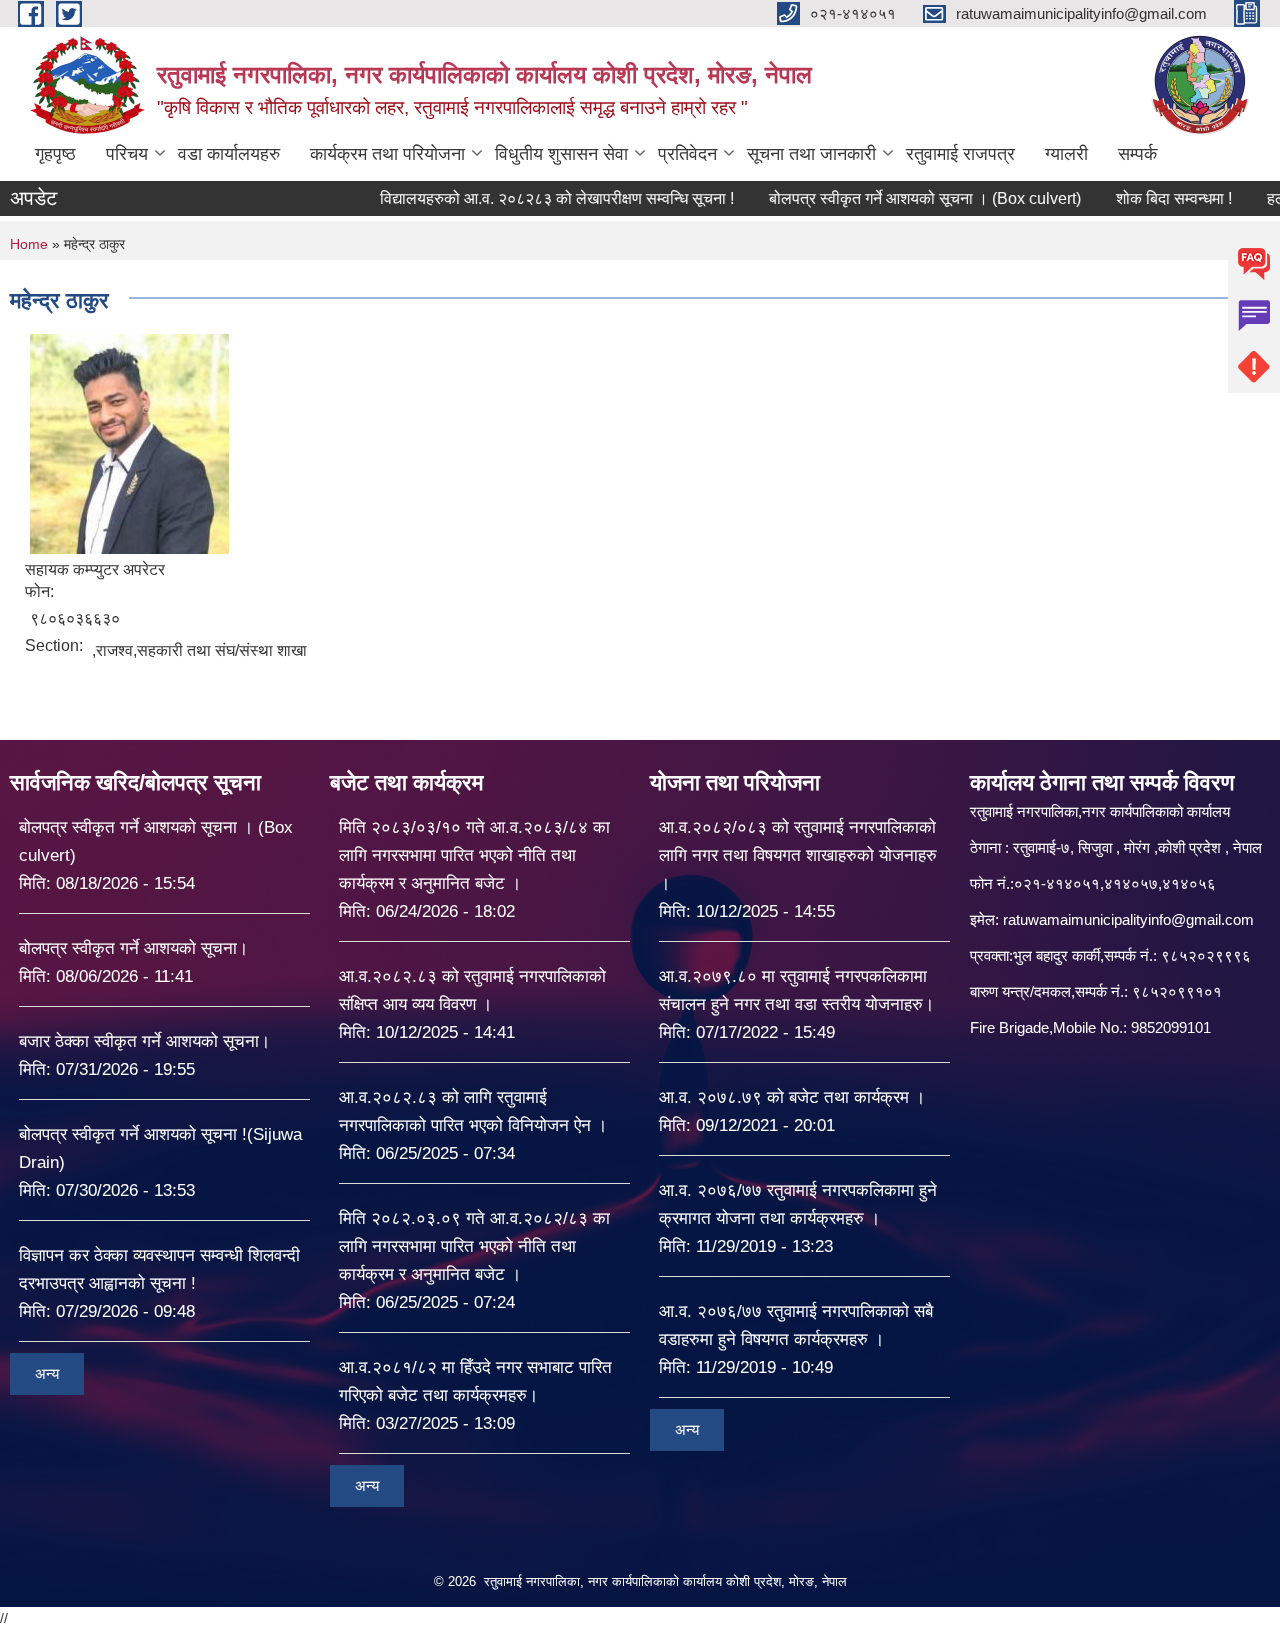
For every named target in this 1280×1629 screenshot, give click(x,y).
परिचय (127, 154)
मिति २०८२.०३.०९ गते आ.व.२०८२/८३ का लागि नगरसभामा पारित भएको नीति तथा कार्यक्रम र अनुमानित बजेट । (474, 1246)
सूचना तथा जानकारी (811, 154)
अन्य (47, 1373)
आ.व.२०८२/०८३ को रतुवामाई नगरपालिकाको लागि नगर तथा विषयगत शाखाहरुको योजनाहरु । (798, 855)
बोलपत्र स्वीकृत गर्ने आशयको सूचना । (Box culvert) (878, 198)
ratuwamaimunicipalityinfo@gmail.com (1128, 919)
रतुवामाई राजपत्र (960, 154)
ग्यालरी (1066, 154)
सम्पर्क (1137, 154)
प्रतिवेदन (687, 154)
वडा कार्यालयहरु (229, 154)
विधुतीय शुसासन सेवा (561, 154)
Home (29, 244)
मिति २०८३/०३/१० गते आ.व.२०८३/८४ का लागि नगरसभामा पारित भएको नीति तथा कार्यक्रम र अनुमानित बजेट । (474, 855)
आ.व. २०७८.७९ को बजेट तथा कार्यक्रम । (792, 1097)
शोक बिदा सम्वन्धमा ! (1127, 198)
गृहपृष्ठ (55, 154)
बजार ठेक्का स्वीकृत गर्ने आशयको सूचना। (144, 1041)
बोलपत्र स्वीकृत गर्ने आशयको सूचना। (133, 948)
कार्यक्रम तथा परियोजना (387, 154)
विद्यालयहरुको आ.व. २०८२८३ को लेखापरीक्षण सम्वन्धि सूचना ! (510, 198)
